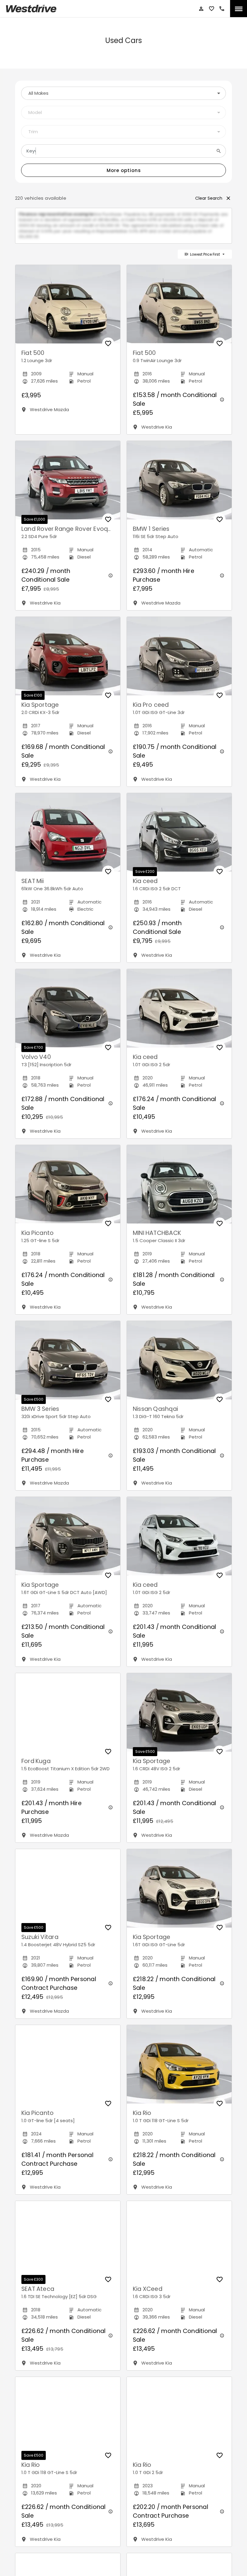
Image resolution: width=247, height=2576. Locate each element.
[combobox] (123, 93)
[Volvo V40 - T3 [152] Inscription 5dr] (68, 1014)
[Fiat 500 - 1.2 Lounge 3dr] (68, 310)
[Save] (108, 349)
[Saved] (211, 9)
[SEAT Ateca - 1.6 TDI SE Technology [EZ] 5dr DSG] (68, 2246)
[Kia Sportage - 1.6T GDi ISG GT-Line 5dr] (179, 1894)
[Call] (222, 9)
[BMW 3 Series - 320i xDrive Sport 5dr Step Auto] (68, 1366)
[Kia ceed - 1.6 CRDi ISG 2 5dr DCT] (179, 838)
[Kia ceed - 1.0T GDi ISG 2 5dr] (179, 1014)
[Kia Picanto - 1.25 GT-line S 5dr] (68, 1190)
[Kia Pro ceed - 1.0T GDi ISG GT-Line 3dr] (179, 662)
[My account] (201, 9)
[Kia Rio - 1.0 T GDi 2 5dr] (179, 2422)
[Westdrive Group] (31, 9)
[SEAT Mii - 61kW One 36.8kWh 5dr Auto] (68, 838)
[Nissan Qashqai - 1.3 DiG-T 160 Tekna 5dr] (179, 1366)
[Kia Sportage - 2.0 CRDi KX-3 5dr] (68, 662)
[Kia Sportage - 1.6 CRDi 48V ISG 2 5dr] (179, 1718)
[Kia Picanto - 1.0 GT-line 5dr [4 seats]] (68, 2070)
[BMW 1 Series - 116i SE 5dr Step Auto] (179, 486)
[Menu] (239, 9)
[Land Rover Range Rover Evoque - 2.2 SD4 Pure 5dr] (68, 486)
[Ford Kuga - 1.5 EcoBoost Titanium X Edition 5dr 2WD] (68, 1718)
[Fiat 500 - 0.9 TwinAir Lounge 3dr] (179, 310)
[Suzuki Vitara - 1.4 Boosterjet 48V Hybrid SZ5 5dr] (68, 1894)
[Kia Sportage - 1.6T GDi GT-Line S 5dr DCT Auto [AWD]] (68, 1542)
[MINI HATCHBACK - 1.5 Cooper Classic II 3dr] (179, 1190)
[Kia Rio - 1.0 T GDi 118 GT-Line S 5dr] (179, 2070)
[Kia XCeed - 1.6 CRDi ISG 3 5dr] (179, 2246)
